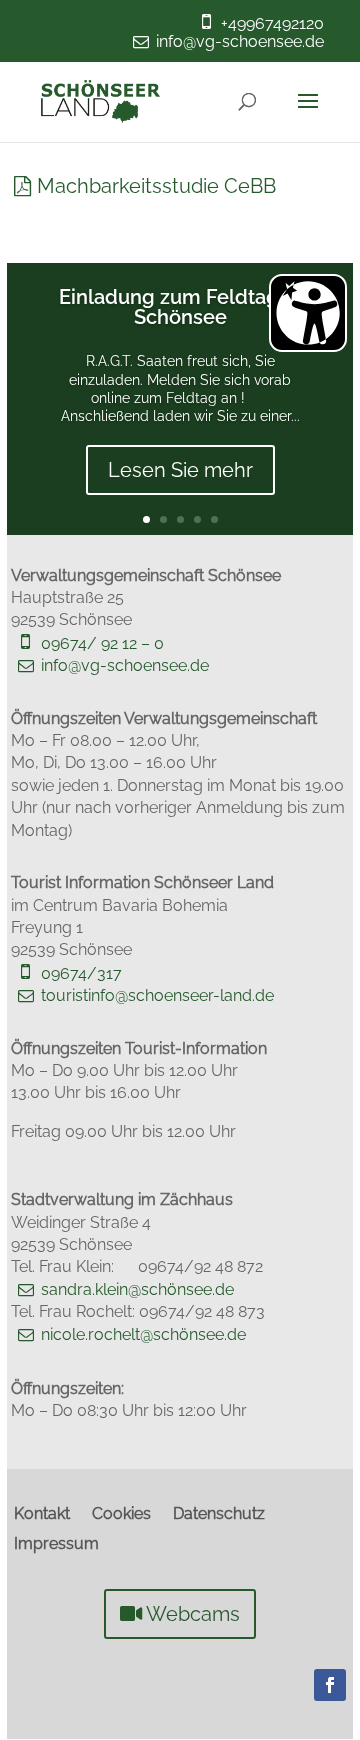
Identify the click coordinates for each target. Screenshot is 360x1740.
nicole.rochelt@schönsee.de (143, 1334)
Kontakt (42, 1515)
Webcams (193, 1614)
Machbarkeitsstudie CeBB (156, 186)
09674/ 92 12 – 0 (102, 643)
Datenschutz (219, 1515)
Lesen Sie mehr (180, 470)
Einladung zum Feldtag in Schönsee (180, 307)
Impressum (56, 1545)
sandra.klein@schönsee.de (137, 1289)
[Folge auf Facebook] (330, 1685)
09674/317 (81, 973)
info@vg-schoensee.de (240, 41)
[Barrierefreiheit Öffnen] (308, 313)
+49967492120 (272, 23)
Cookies (121, 1515)
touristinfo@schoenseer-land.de (157, 995)
